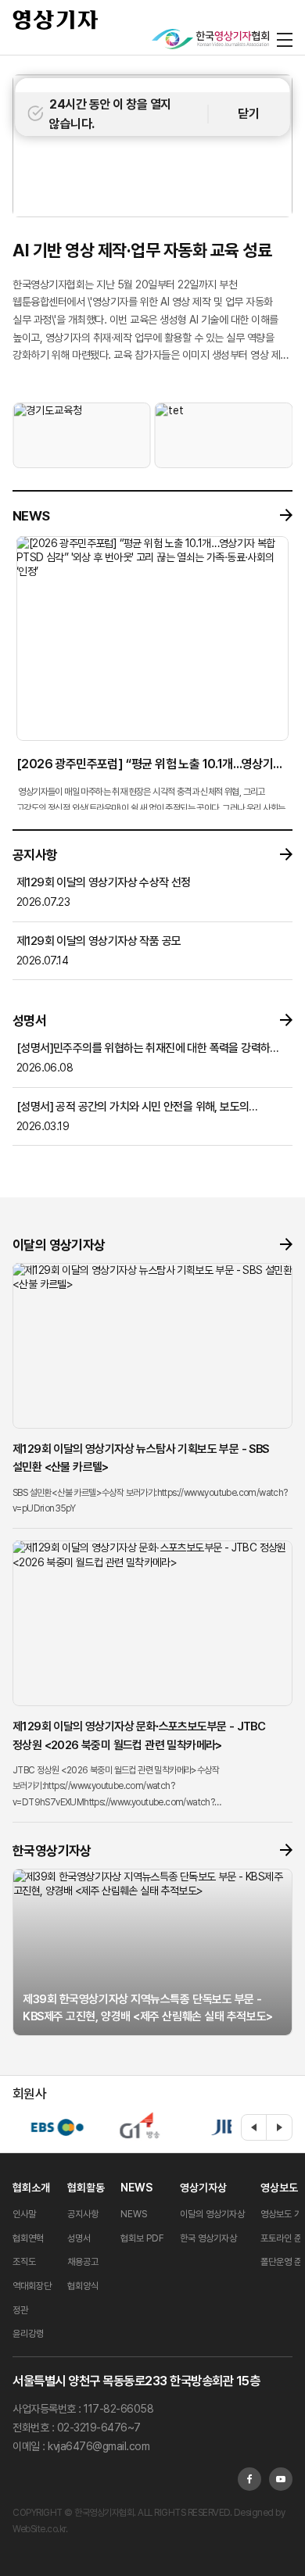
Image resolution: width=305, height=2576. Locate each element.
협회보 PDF (142, 2238)
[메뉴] (285, 39)
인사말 (24, 2214)
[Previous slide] (254, 2127)
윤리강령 (28, 2334)
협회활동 (86, 2188)
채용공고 (83, 2262)
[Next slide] (279, 2127)
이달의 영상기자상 (212, 2214)
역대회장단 (32, 2286)
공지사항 (83, 2214)
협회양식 (83, 2286)
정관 (20, 2310)
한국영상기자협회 (56, 20)
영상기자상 (203, 2188)
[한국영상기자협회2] (210, 39)
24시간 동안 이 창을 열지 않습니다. (110, 114)
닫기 (248, 114)
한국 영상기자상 (208, 2238)
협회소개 (31, 2188)
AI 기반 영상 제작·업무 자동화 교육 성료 (142, 250)
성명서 (79, 2238)
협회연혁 (28, 2238)
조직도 (24, 2262)
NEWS (136, 2188)
